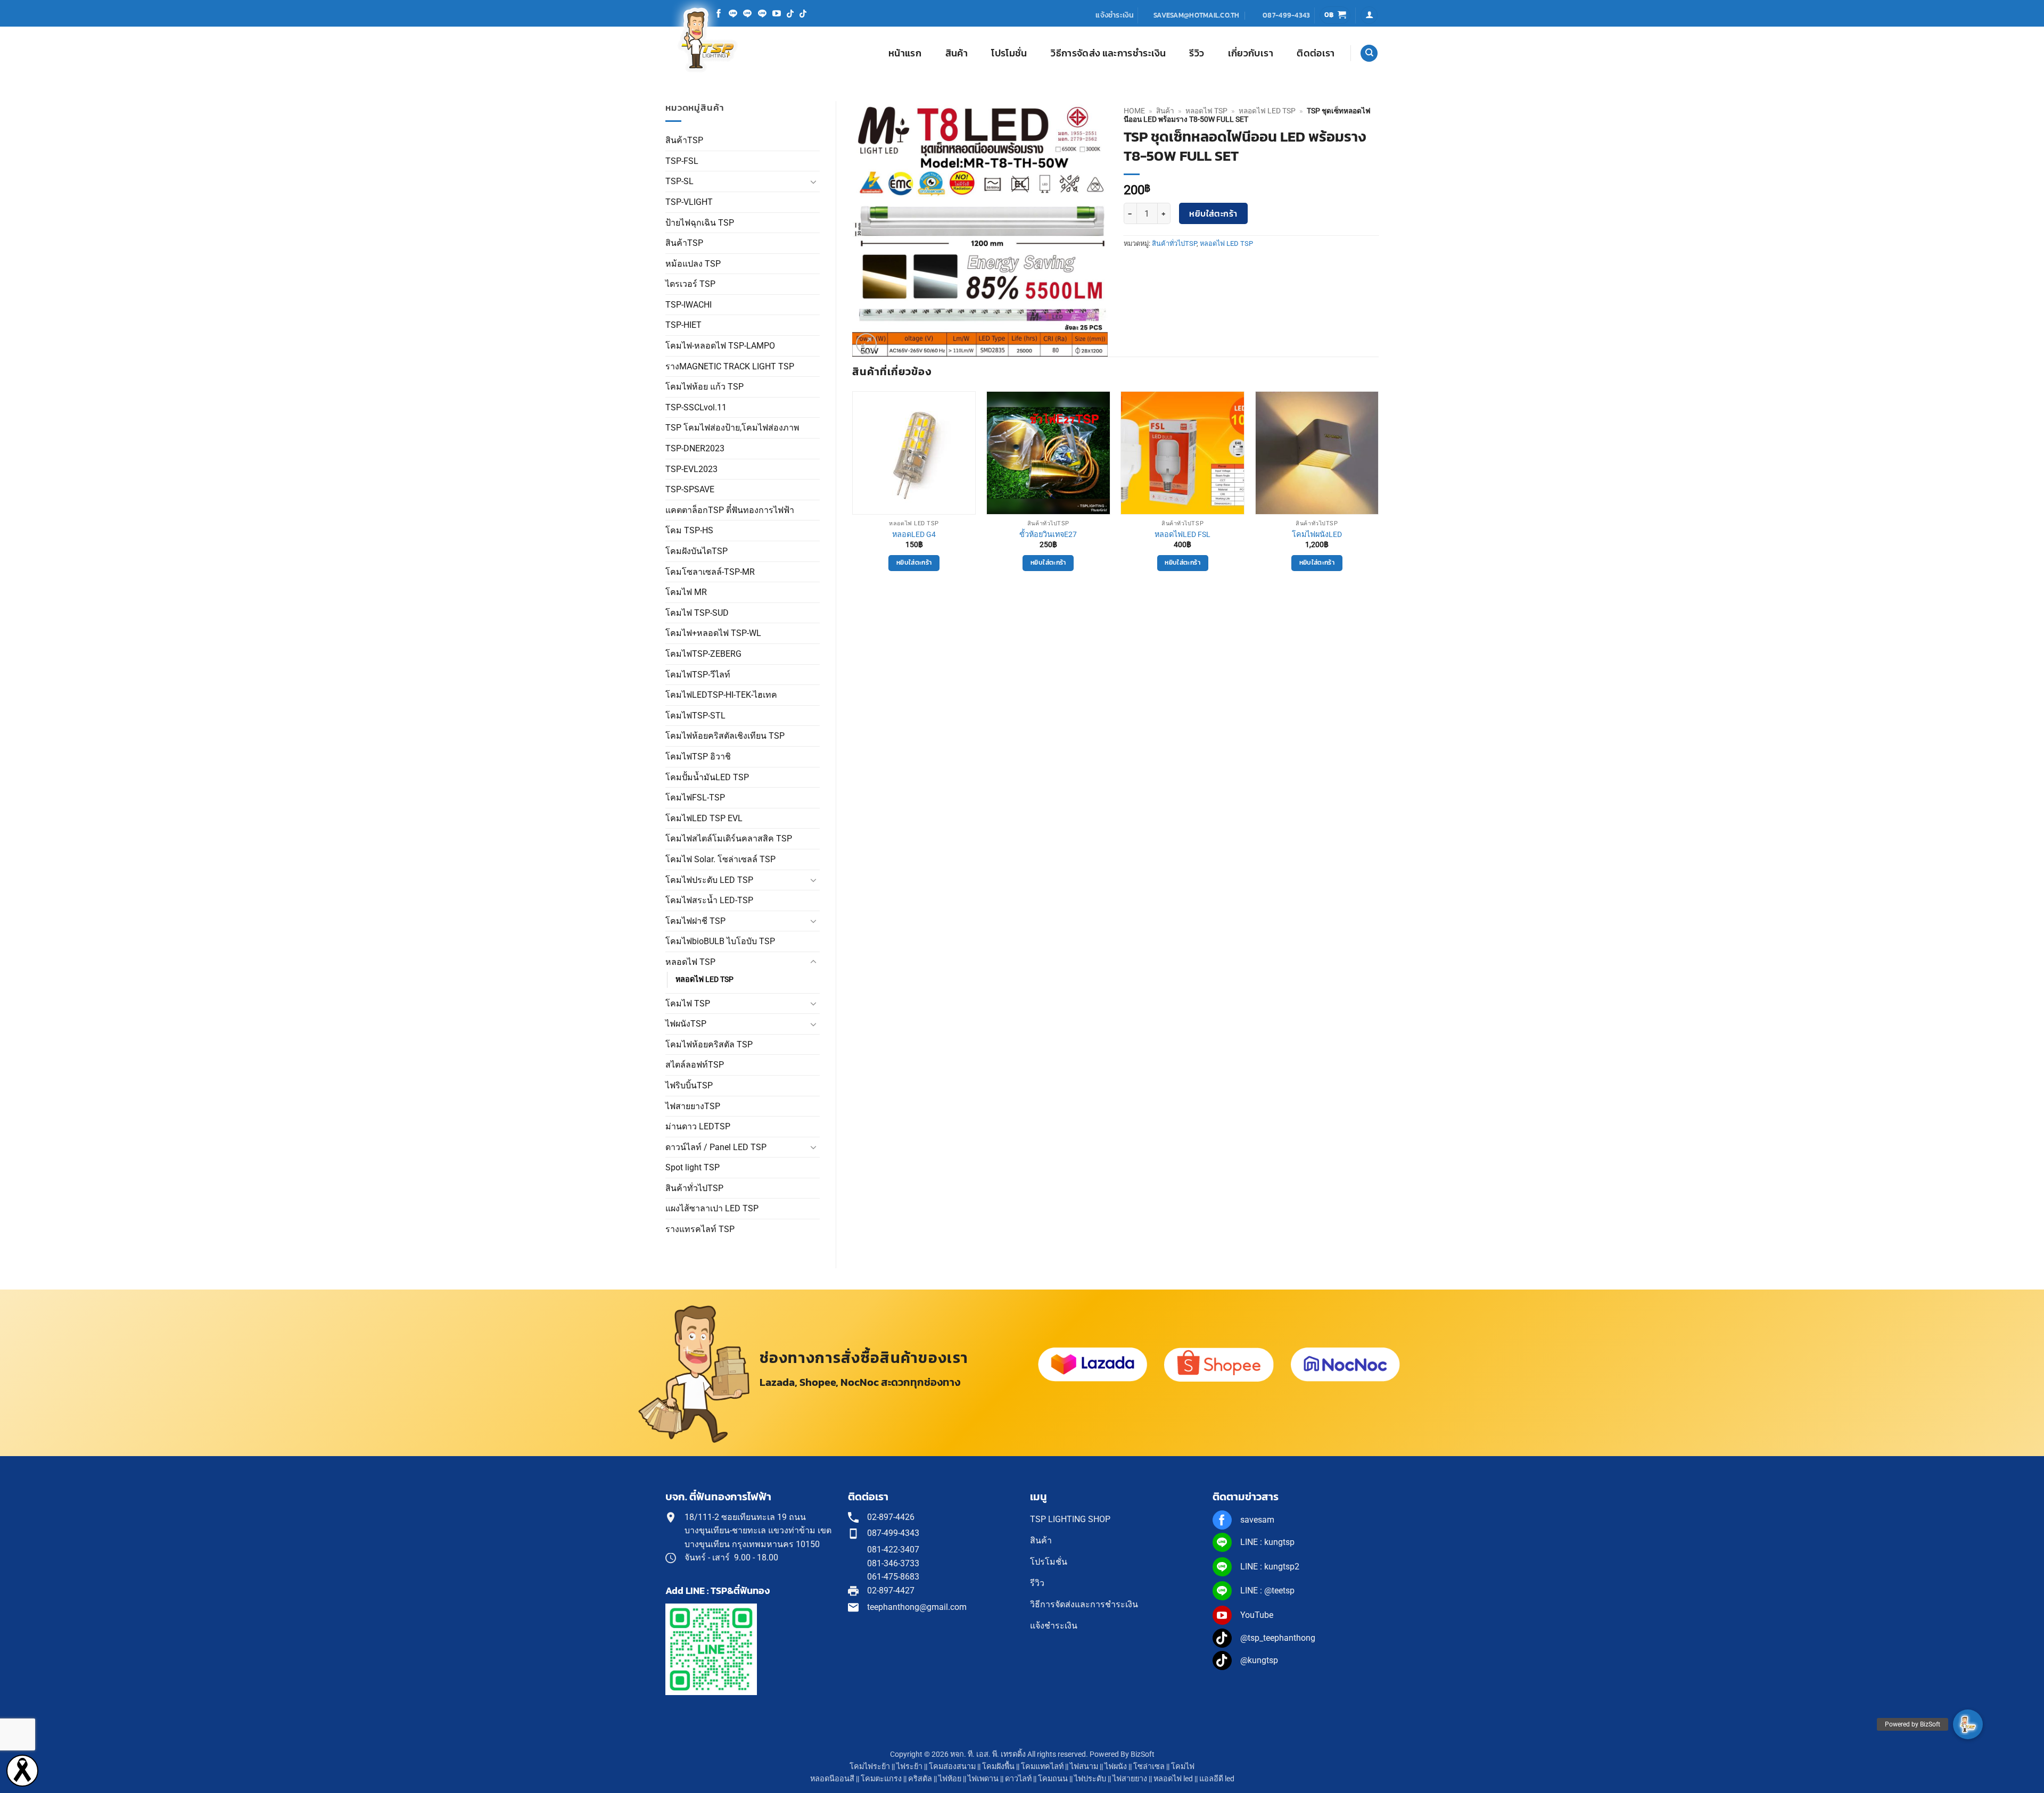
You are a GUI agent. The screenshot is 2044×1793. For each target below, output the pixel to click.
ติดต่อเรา (1316, 53)
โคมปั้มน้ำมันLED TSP (707, 777)
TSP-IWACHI (689, 305)
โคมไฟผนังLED (1317, 535)
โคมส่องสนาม (952, 1767)
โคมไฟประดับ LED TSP (709, 880)
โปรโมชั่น (1009, 53)
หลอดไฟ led (1173, 1779)
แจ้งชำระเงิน (1115, 15)
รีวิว (1197, 53)
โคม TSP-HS (689, 530)
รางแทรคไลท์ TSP (700, 1229)
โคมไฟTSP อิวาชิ (698, 757)
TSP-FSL (682, 161)
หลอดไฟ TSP (690, 962)
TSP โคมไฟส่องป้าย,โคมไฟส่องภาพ (732, 428)
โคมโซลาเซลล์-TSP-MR (710, 572)
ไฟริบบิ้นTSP (689, 1085)
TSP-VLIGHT (689, 202)
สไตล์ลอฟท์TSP (695, 1065)
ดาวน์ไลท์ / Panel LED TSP (716, 1147)
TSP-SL (679, 181)
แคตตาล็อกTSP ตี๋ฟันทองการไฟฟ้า (730, 510)
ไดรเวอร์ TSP (690, 284)
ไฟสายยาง (1130, 1779)
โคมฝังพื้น (998, 1767)
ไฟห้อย (950, 1779)
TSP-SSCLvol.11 (696, 407)
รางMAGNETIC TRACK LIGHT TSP (730, 366)
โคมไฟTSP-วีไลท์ (698, 675)
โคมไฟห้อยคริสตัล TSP (709, 1044)
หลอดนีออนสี (832, 1779)
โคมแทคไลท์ (1042, 1767)
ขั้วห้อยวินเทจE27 (1048, 535)
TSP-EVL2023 (691, 469)
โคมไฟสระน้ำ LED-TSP (709, 900)
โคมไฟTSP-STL (695, 716)
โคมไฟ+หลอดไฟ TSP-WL (713, 633)
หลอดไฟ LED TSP (704, 980)
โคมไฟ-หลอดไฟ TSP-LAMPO (720, 346)
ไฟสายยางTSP (693, 1106)
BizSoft (1143, 1754)
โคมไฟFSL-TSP (695, 798)
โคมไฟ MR (686, 592)
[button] (1335, 15)
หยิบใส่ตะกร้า (1213, 214)
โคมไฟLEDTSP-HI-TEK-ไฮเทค (721, 695)
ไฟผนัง (1116, 1767)
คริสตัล (920, 1779)
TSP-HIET (683, 325)
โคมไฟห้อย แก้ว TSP (704, 387)
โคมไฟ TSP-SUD (697, 613)
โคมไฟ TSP (688, 1003)
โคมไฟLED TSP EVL (704, 818)
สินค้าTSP (684, 140)
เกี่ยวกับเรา (1251, 53)
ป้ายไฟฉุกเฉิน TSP (700, 223)
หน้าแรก (905, 53)
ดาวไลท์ (1018, 1779)
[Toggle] (813, 181)
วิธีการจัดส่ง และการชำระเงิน (1108, 53)
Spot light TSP (693, 1167)
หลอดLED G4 (914, 535)
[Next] (1378, 491)
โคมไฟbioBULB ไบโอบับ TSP (720, 941)
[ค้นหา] (1369, 53)
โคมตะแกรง (881, 1779)
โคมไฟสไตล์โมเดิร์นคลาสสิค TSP (729, 838)
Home (1134, 111)
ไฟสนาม (1084, 1767)
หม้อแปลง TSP (693, 264)
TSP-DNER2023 (695, 448)
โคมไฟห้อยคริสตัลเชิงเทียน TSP (725, 736)
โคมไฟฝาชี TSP (695, 921)
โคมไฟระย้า (870, 1767)
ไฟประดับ (1090, 1779)
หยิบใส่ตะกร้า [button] (914, 563)
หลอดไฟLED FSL (1182, 535)
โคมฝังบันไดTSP (697, 551)
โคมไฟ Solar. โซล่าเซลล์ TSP (720, 859)
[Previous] (853, 491)
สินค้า (957, 53)
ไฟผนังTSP (686, 1024)
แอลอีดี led (1217, 1779)
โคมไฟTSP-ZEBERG (703, 654)
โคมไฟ (1183, 1767)
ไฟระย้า (909, 1767)
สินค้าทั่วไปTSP (694, 1188)
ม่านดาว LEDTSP (698, 1126)
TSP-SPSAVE (690, 489)
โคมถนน (1053, 1779)
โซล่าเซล (1149, 1767)
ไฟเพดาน (983, 1779)
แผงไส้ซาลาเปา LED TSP (712, 1208)
